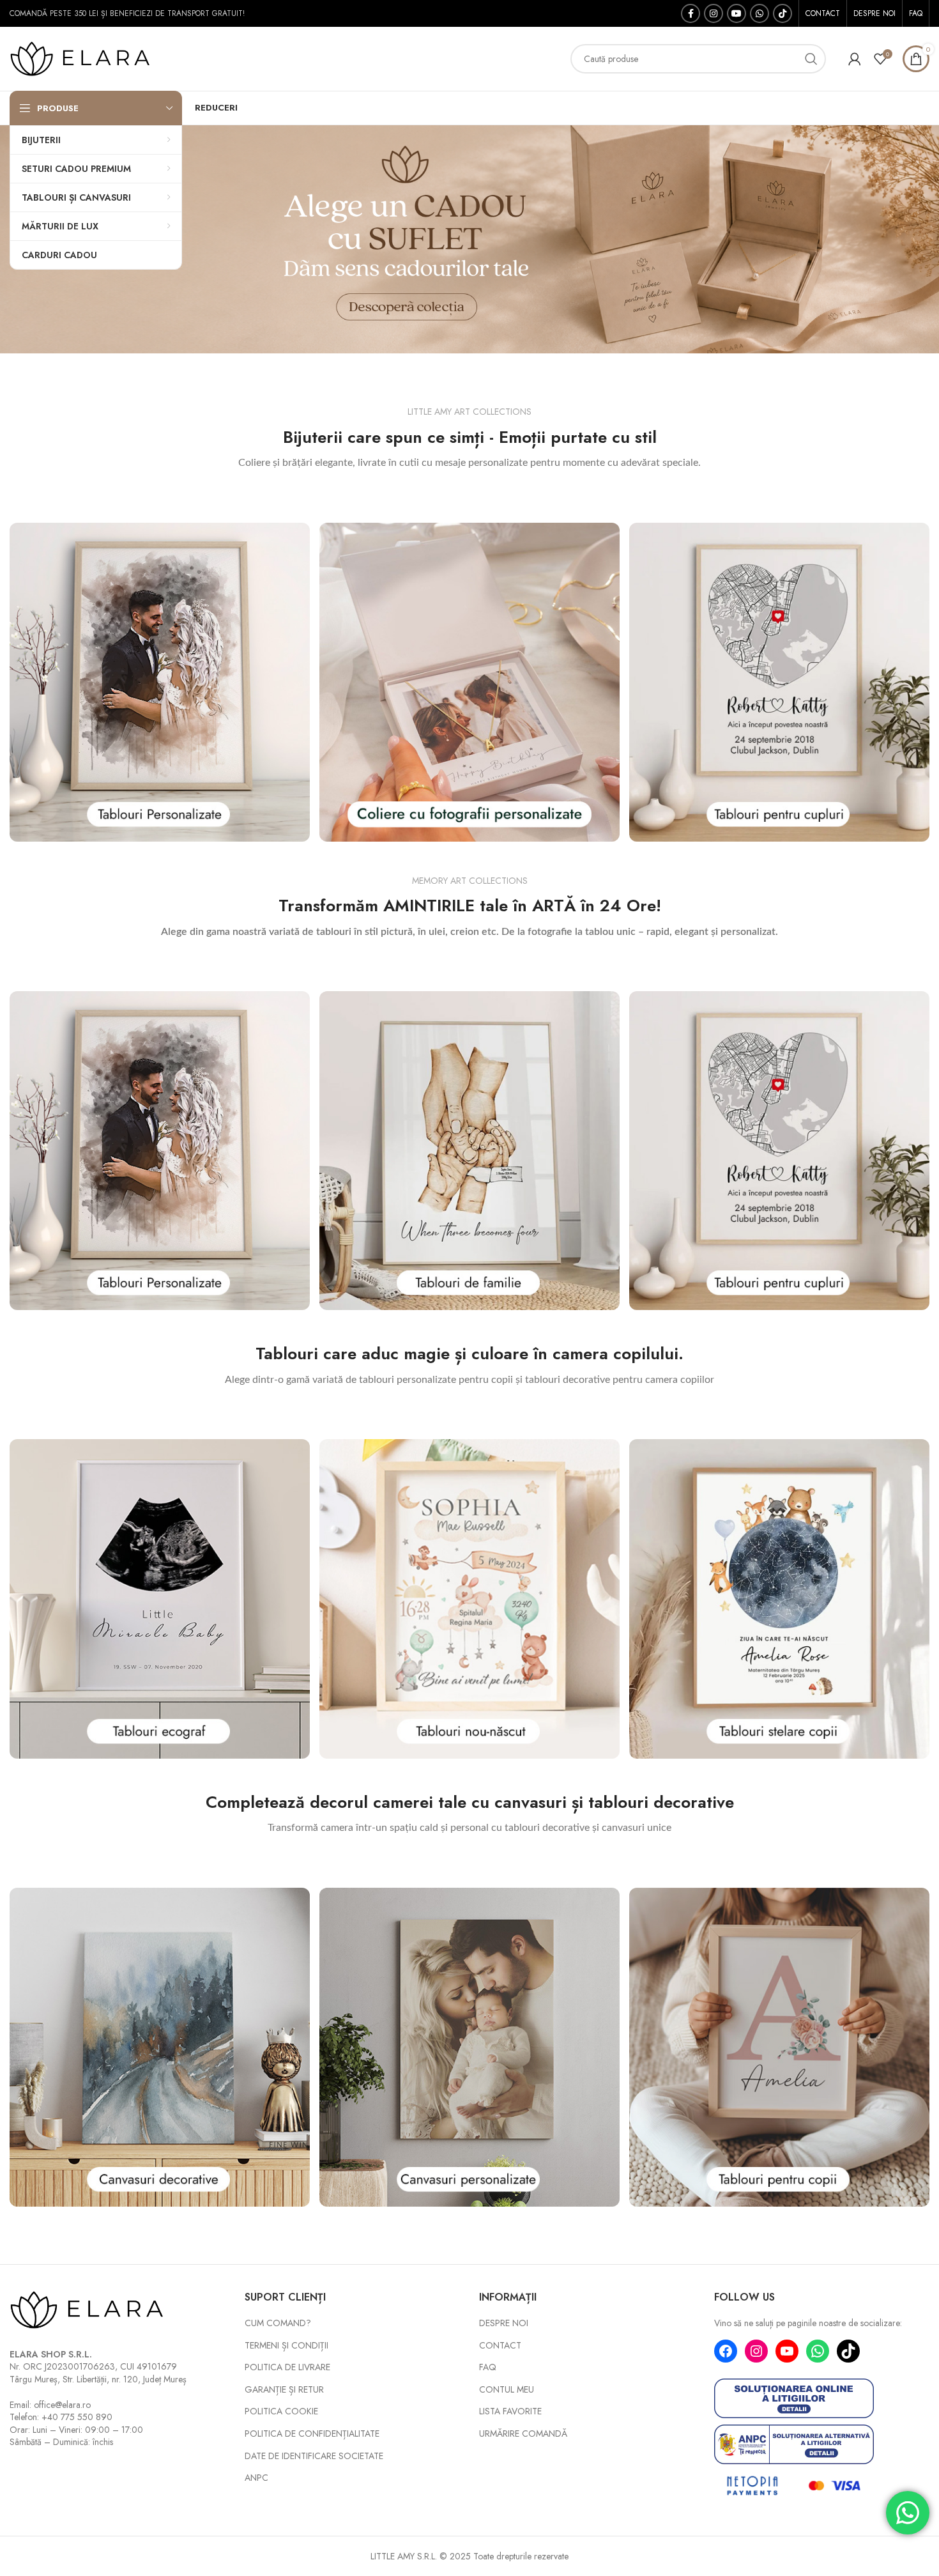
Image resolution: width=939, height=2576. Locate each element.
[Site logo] (89, 58)
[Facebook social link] (691, 13)
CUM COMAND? (278, 2323)
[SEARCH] (811, 59)
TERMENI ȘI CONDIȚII (286, 2346)
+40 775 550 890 (77, 2417)
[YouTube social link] (737, 13)
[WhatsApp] (818, 2351)
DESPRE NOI (504, 2323)
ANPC (256, 2478)
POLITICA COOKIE (281, 2411)
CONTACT (500, 2346)
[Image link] (160, 681)
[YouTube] (787, 2351)
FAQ (488, 2367)
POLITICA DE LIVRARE (287, 2367)
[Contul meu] (855, 59)
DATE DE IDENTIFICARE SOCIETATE (314, 2456)
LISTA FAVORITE (510, 2411)
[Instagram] (756, 2351)
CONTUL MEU (507, 2390)
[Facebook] (726, 2351)
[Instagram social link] (714, 13)
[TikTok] (848, 2351)
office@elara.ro (62, 2405)
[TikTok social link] (782, 13)
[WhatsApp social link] (760, 13)
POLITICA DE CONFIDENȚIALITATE (312, 2434)
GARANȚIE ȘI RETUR (284, 2390)
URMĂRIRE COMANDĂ (523, 2434)
